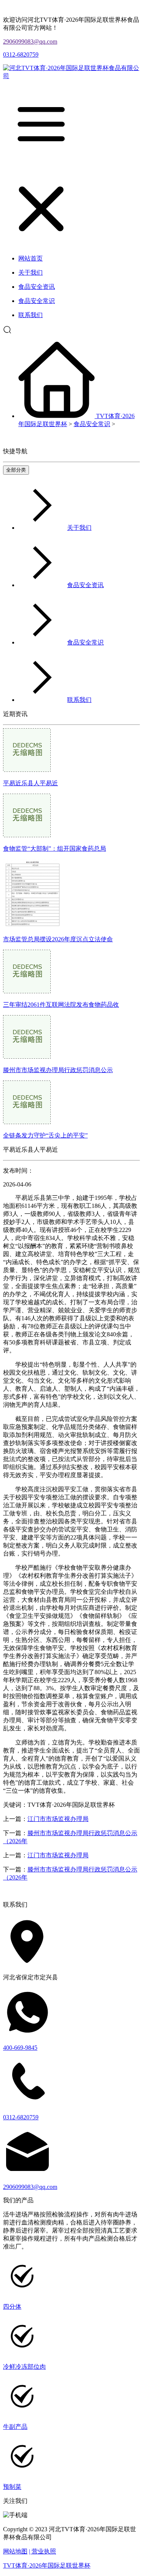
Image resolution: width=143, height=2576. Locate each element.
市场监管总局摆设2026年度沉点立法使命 (58, 939)
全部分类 (16, 470)
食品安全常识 (92, 424)
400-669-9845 (20, 2048)
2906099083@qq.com (30, 41)
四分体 (12, 2307)
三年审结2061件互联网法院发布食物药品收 (61, 1005)
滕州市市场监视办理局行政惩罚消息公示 (58, 1070)
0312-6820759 (21, 55)
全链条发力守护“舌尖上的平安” (45, 1135)
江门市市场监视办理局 (58, 1819)
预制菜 (12, 2487)
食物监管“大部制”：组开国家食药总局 (55, 849)
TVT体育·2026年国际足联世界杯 (47, 2565)
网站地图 (15, 2551)
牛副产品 (15, 2427)
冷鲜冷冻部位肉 (24, 2367)
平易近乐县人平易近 (31, 783)
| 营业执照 (43, 2551)
